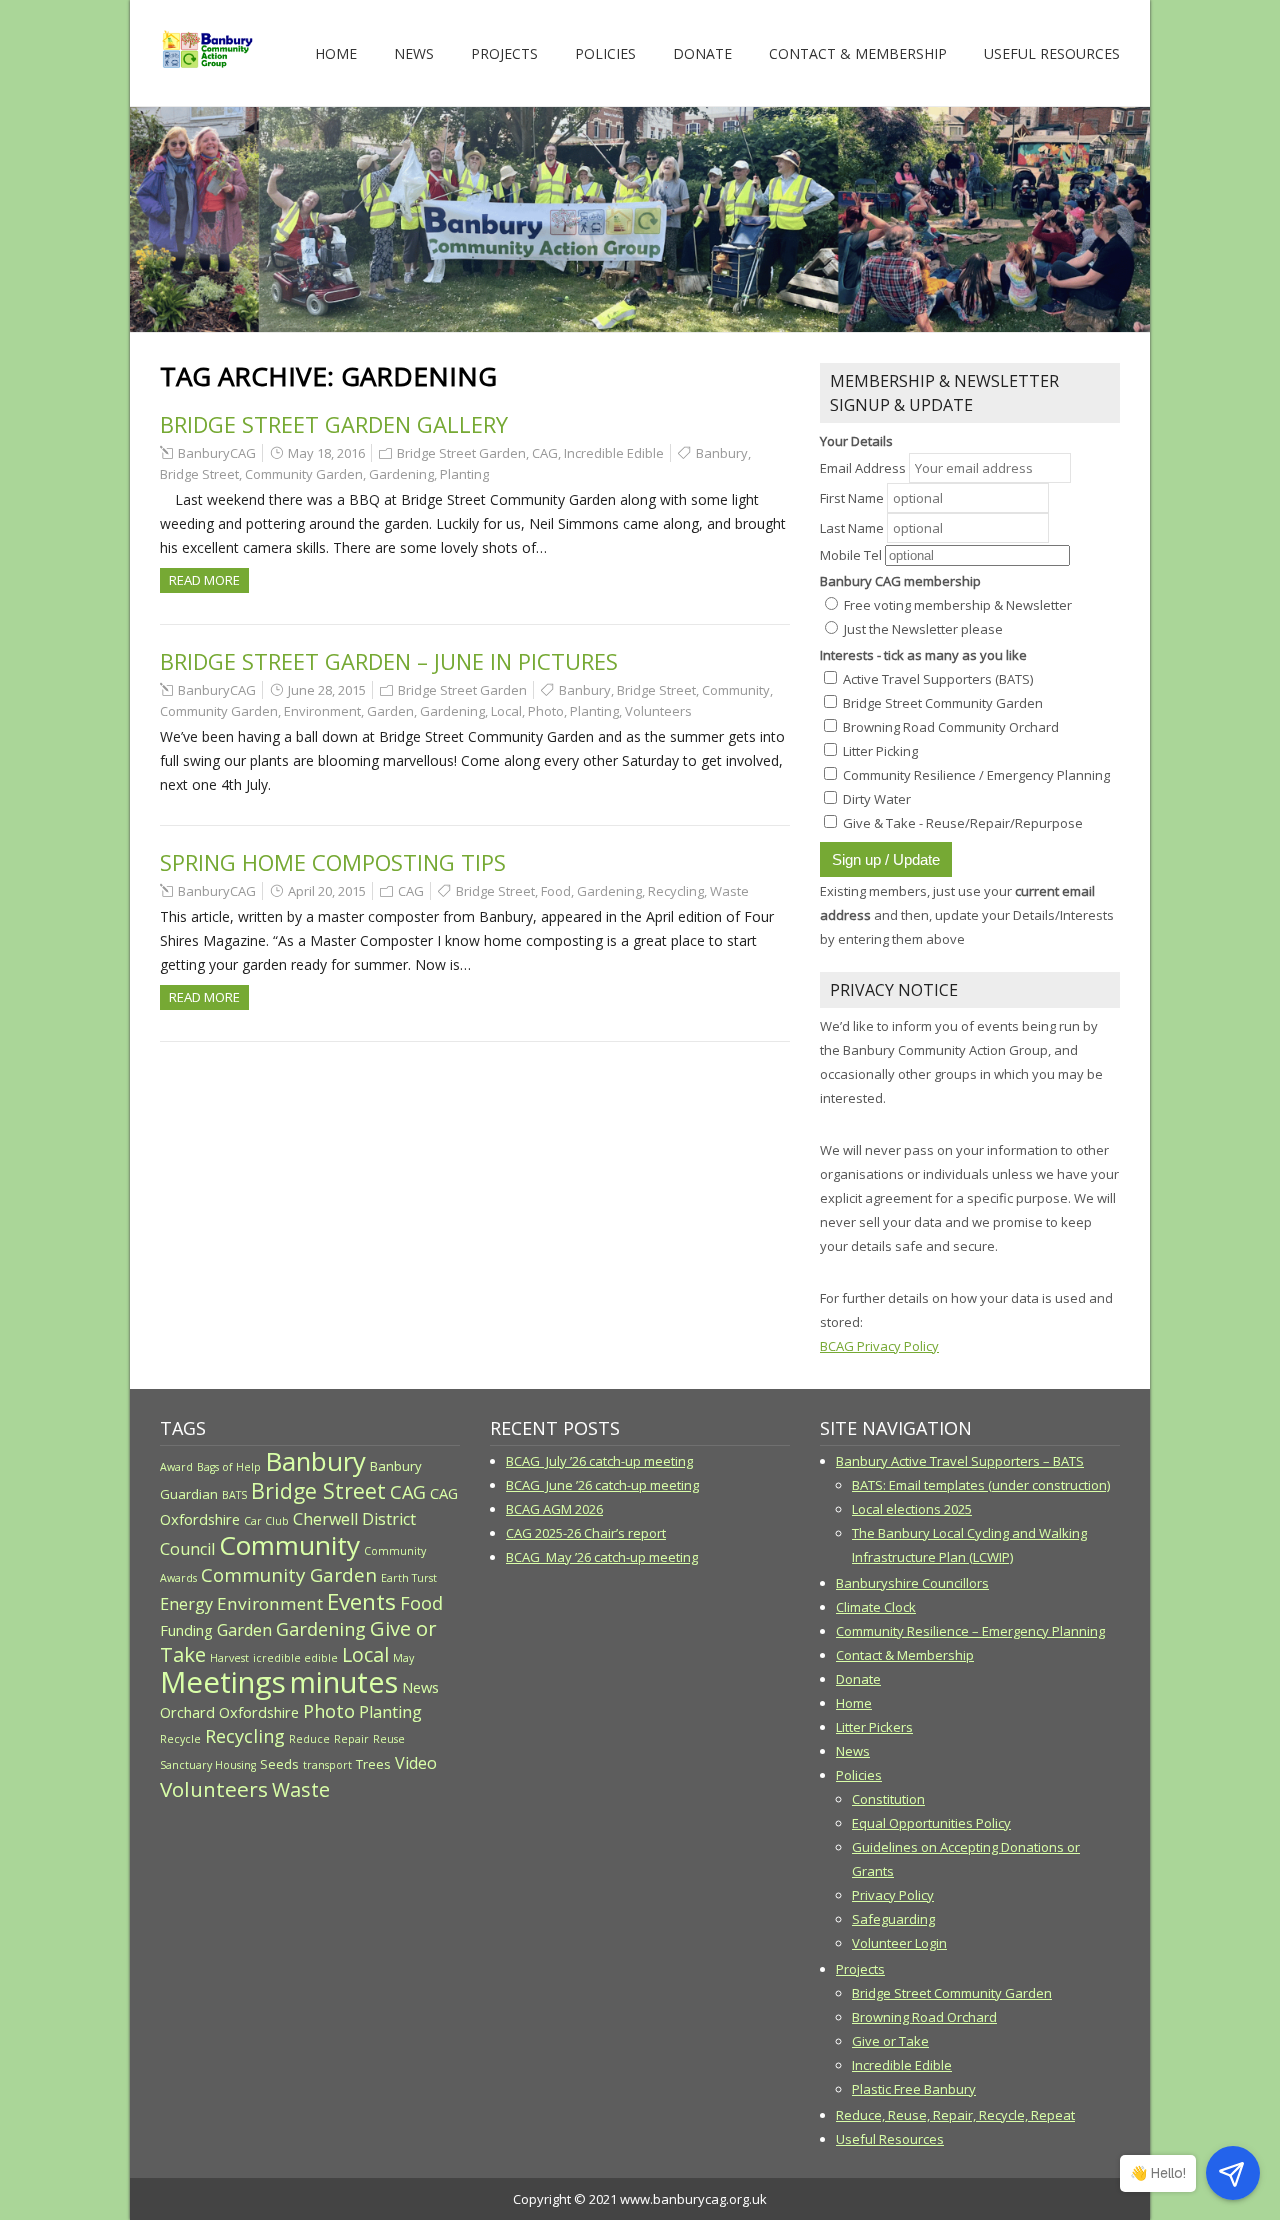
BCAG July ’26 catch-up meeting (599, 1461)
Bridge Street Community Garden (952, 1993)
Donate (702, 53)
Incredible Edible (614, 453)
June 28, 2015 (327, 690)
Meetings (223, 1682)
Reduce (309, 1739)
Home (336, 53)
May (403, 1658)
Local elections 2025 (912, 1509)
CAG (545, 453)
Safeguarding (893, 1919)
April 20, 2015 (327, 891)
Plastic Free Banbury (914, 2089)
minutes (344, 1681)
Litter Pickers (874, 1727)
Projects (504, 53)
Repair (351, 1739)
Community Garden (304, 474)
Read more (204, 580)
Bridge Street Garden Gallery (334, 424)
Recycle (180, 1739)
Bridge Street (199, 474)
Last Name (852, 528)
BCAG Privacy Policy (879, 1346)
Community (736, 690)
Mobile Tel (851, 555)
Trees (373, 1764)
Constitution (888, 1799)
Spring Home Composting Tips (333, 862)
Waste (729, 891)
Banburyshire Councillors (912, 1583)
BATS (234, 1495)
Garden (390, 711)
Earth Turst (409, 1578)
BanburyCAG (217, 453)
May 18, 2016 (326, 453)
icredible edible (295, 1658)
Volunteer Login (899, 1943)
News (414, 53)
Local (506, 711)
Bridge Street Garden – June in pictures (389, 661)
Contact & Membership (858, 53)
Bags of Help (229, 1467)
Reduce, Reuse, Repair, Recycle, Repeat (955, 2115)
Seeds (279, 1764)
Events (361, 1601)
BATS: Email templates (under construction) (981, 1485)
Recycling (676, 891)
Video (416, 1763)
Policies (605, 53)
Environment (322, 711)
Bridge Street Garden (461, 453)
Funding (186, 1630)
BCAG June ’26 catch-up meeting (602, 1485)
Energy (186, 1604)
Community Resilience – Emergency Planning (970, 1631)
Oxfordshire (259, 1712)
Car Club (266, 1521)
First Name (852, 498)
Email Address (864, 468)
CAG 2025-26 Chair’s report (586, 1533)
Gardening (401, 474)
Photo (546, 711)
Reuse (389, 1739)
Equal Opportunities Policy (931, 1823)
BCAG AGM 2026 (554, 1509)
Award (176, 1467)
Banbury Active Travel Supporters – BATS (960, 1461)
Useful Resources (1052, 53)
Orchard (187, 1712)
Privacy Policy (893, 1895)
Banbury (722, 453)
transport (327, 1765)
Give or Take (890, 2041)
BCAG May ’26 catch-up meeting (602, 1557)
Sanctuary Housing (208, 1765)
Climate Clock (876, 1607)
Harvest (229, 1658)
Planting (464, 474)
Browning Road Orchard (924, 2017)
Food (556, 891)
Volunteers (658, 711)
